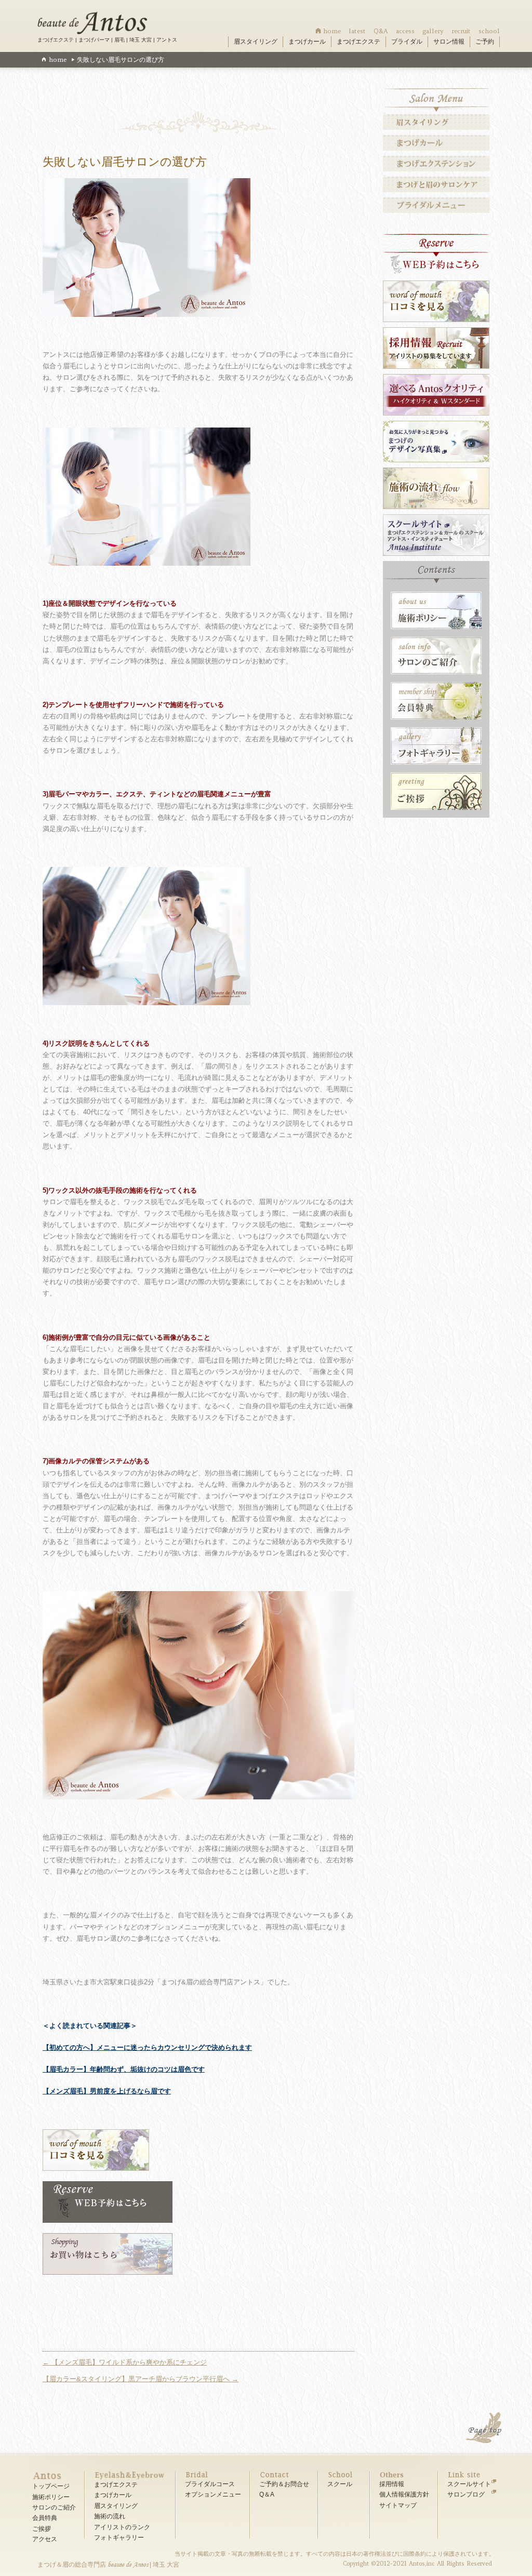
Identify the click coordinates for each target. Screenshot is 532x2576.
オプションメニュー (213, 2494)
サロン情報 (449, 42)
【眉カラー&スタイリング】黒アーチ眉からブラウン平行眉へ (141, 2379)
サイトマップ (398, 2505)
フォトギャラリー (119, 2538)
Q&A (381, 31)
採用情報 (392, 2484)
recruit (461, 31)
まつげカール (307, 42)
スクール (340, 2484)
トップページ (51, 2486)
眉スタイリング (256, 42)
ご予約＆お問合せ (284, 2484)
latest (357, 31)
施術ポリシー (51, 2497)
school (489, 31)
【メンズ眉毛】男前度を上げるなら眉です (107, 2091)
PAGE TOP (485, 2429)
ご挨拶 (42, 2529)
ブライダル (407, 42)
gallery (433, 31)
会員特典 (45, 2518)
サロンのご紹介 (54, 2507)
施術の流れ (110, 2516)
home (332, 31)
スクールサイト (469, 2484)
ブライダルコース (210, 2484)
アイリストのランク (122, 2527)
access (405, 31)
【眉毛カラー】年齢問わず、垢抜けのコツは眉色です (124, 2069)
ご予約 (485, 42)
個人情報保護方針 (404, 2494)
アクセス (45, 2539)
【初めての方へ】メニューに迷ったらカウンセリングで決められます (147, 2047)
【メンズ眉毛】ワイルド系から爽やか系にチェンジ (125, 2362)
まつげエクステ (358, 42)
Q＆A (267, 2494)
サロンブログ (466, 2494)
